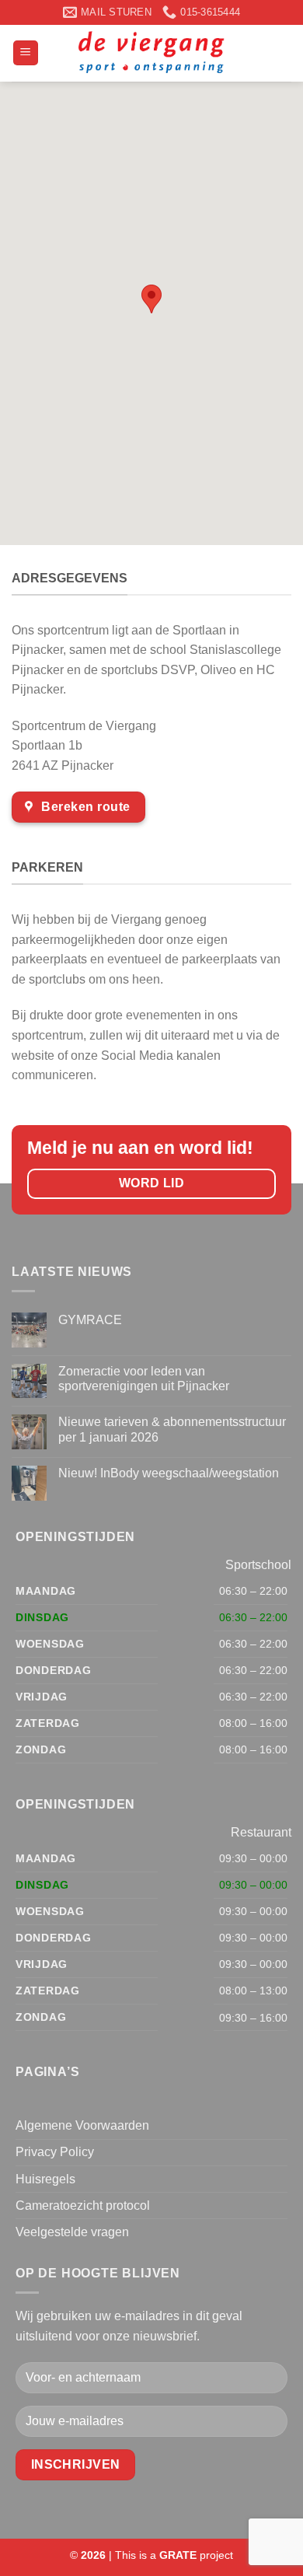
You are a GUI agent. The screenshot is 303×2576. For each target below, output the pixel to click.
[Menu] (26, 53)
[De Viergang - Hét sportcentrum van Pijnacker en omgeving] (151, 53)
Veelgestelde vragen (72, 2232)
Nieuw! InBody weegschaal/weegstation (169, 1473)
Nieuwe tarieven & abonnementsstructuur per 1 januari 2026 (172, 1429)
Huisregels (45, 2179)
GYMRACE (90, 1320)
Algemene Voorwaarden (82, 2125)
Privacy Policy (55, 2152)
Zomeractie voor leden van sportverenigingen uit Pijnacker (144, 1379)
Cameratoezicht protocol (83, 2206)
